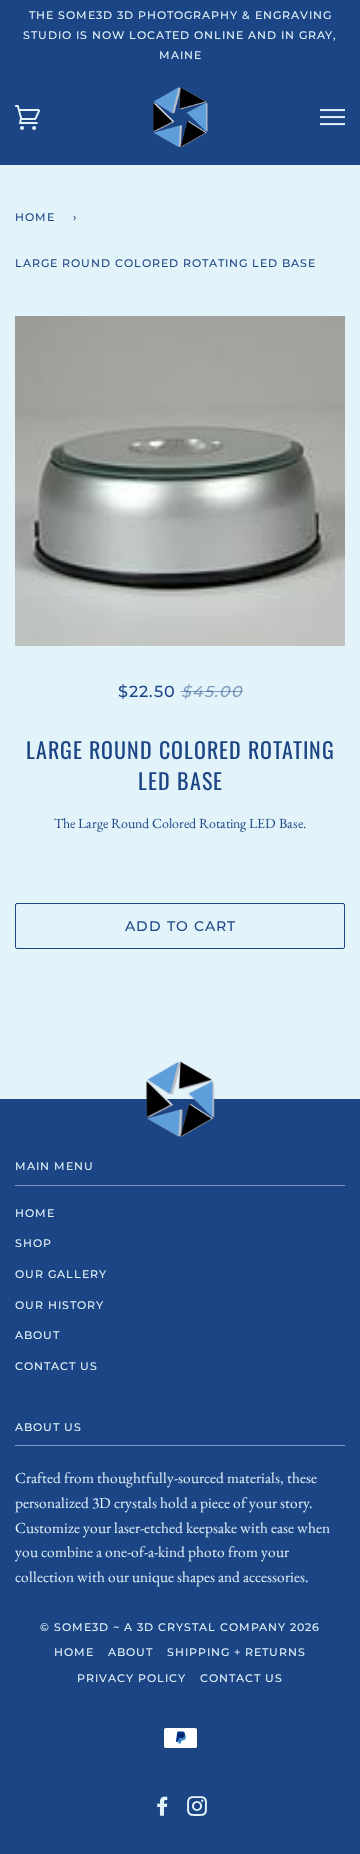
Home (35, 217)
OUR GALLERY (61, 1274)
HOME (35, 1213)
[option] (180, 481)
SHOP (33, 1243)
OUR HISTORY (59, 1305)
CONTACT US (56, 1366)
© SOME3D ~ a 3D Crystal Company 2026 (180, 1627)
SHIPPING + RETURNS (236, 1652)
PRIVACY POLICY (131, 1678)
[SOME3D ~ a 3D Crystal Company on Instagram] (197, 1810)
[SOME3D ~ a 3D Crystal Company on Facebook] (162, 1810)
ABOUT (37, 1335)
